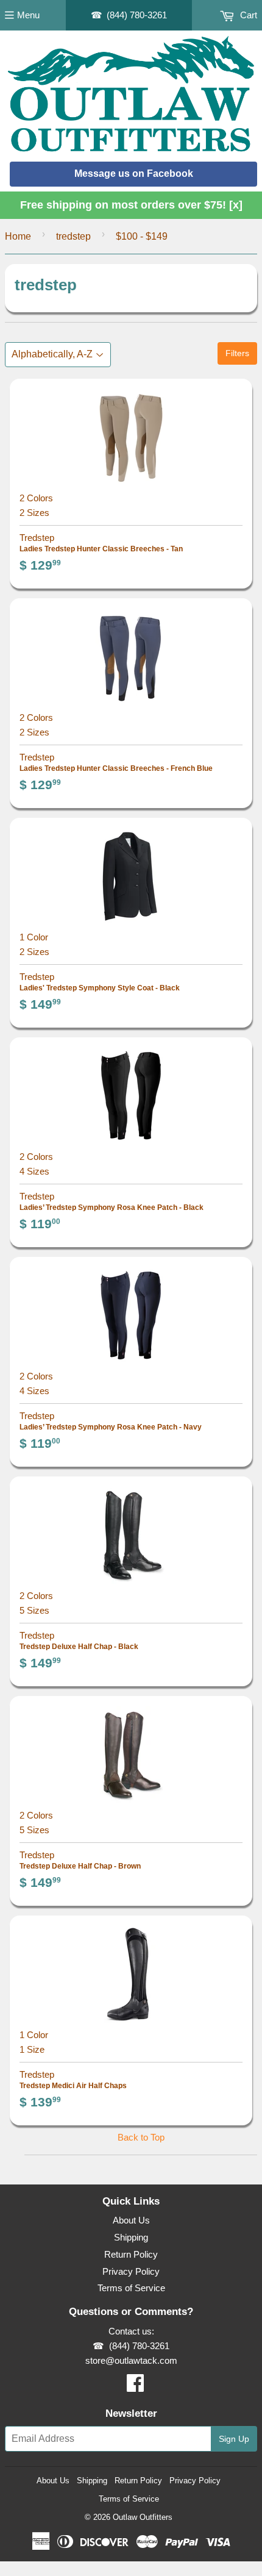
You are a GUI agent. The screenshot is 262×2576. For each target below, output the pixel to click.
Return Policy (131, 2254)
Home (18, 236)
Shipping (131, 2237)
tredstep (73, 236)
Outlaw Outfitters (143, 2517)
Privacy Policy (131, 2271)
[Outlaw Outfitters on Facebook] (135, 2387)
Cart (247, 15)
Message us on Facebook (134, 174)
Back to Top (141, 2137)
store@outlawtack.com (131, 2360)
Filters (237, 353)
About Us (131, 2220)
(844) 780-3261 (137, 15)
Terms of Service (131, 2288)
